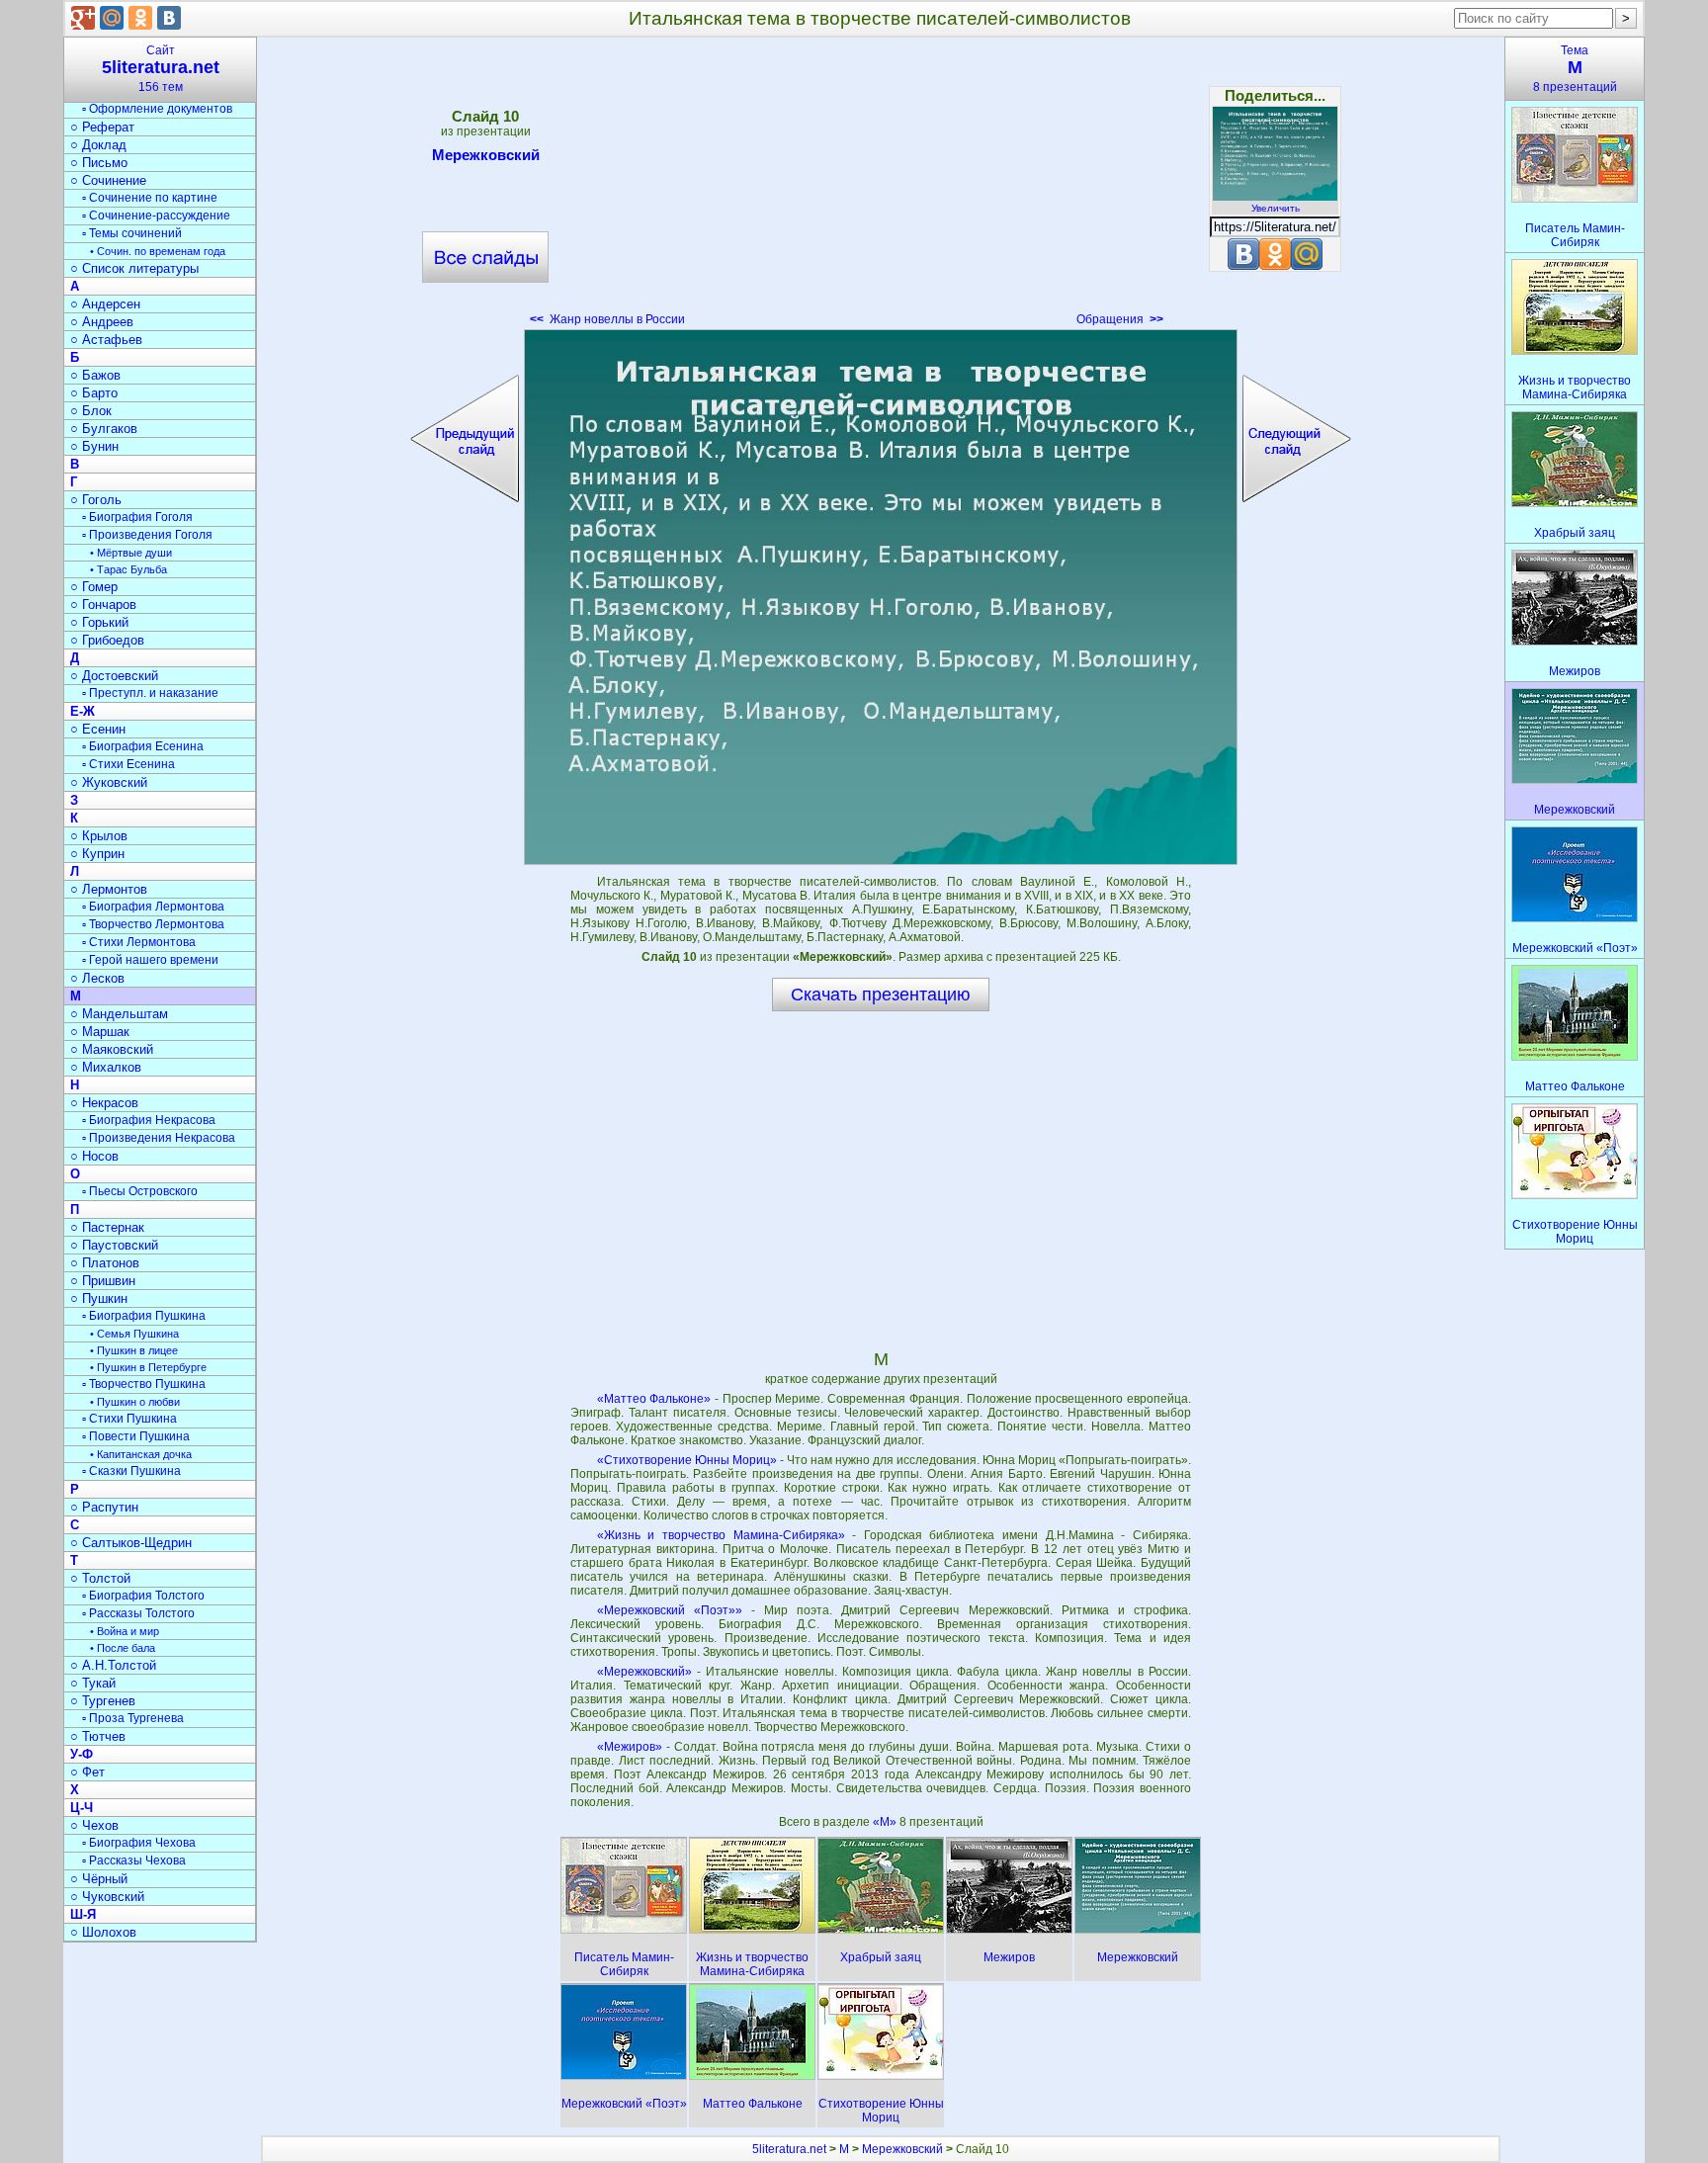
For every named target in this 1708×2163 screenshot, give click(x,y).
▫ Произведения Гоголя (147, 535)
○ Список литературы (134, 268)
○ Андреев (102, 322)
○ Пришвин (103, 1281)
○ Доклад (98, 145)
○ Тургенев (103, 1701)
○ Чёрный (99, 1879)
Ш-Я (83, 1914)
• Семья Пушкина (134, 1334)
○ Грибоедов (107, 640)
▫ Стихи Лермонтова (139, 942)
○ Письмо (99, 163)
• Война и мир (125, 1631)
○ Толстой (100, 1578)
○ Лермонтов (109, 889)
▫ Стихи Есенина (128, 764)
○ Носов (94, 1156)
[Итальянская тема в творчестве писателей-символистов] (881, 597)
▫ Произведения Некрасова (159, 1138)
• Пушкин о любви (135, 1402)
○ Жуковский (109, 782)
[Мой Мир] (112, 18)
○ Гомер (94, 587)
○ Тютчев (98, 1736)
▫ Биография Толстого (143, 1596)
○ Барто (94, 393)
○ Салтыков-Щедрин (131, 1543)
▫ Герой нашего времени (150, 960)
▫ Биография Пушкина (144, 1316)
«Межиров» (630, 1747)
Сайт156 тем (161, 69)
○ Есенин (98, 729)
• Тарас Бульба (128, 569)
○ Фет (87, 1772)
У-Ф (82, 1754)
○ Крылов (99, 836)
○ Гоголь (96, 500)
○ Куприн (97, 854)
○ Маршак (100, 1032)
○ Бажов (95, 375)
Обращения (1120, 319)
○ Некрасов (104, 1103)
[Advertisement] (881, 188)
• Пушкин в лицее (134, 1350)
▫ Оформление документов (157, 109)
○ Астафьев (106, 340)
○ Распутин (104, 1507)
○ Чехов (94, 1825)
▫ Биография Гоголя (137, 517)
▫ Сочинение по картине (150, 198)
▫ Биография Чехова (139, 1843)
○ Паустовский (114, 1245)
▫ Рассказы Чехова (134, 1860)
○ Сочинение (108, 180)
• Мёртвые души (131, 553)
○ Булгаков (104, 429)
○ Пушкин (99, 1298)
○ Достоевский (114, 676)
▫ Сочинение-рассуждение (156, 216)
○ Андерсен (105, 304)
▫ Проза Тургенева (133, 1718)
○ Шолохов (103, 1932)
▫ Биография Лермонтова (153, 907)
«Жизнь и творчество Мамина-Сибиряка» (721, 1535)
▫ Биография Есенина (143, 746)
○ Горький (99, 622)
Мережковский (486, 155)
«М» (886, 1822)
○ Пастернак (107, 1227)
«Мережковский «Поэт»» (670, 1610)
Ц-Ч (82, 1808)
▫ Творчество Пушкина (144, 1384)
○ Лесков (97, 978)
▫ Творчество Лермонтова (153, 924)
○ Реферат (102, 127)
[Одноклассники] (140, 18)
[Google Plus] (83, 18)
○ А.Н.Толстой (113, 1665)
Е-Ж (83, 711)
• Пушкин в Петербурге (148, 1367)
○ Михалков (106, 1067)
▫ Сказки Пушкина (131, 1471)
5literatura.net (789, 2149)
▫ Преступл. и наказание (150, 693)
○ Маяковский (112, 1049)
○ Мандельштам (119, 1014)
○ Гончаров (103, 605)
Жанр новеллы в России (607, 319)
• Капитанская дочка (141, 1454)
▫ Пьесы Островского (140, 1191)
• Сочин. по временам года (158, 251)
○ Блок (91, 411)
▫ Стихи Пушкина (129, 1419)
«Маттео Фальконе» (654, 1399)
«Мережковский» (644, 1672)
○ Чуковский (107, 1897)
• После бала (123, 1648)
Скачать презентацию (881, 995)
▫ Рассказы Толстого (138, 1613)
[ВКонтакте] (169, 18)
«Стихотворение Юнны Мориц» (687, 1460)
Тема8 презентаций (1575, 69)
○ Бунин (94, 446)
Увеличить (1276, 208)
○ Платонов (105, 1263)
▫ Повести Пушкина (136, 1436)
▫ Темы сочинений (132, 233)
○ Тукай (93, 1683)
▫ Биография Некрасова (149, 1120)
